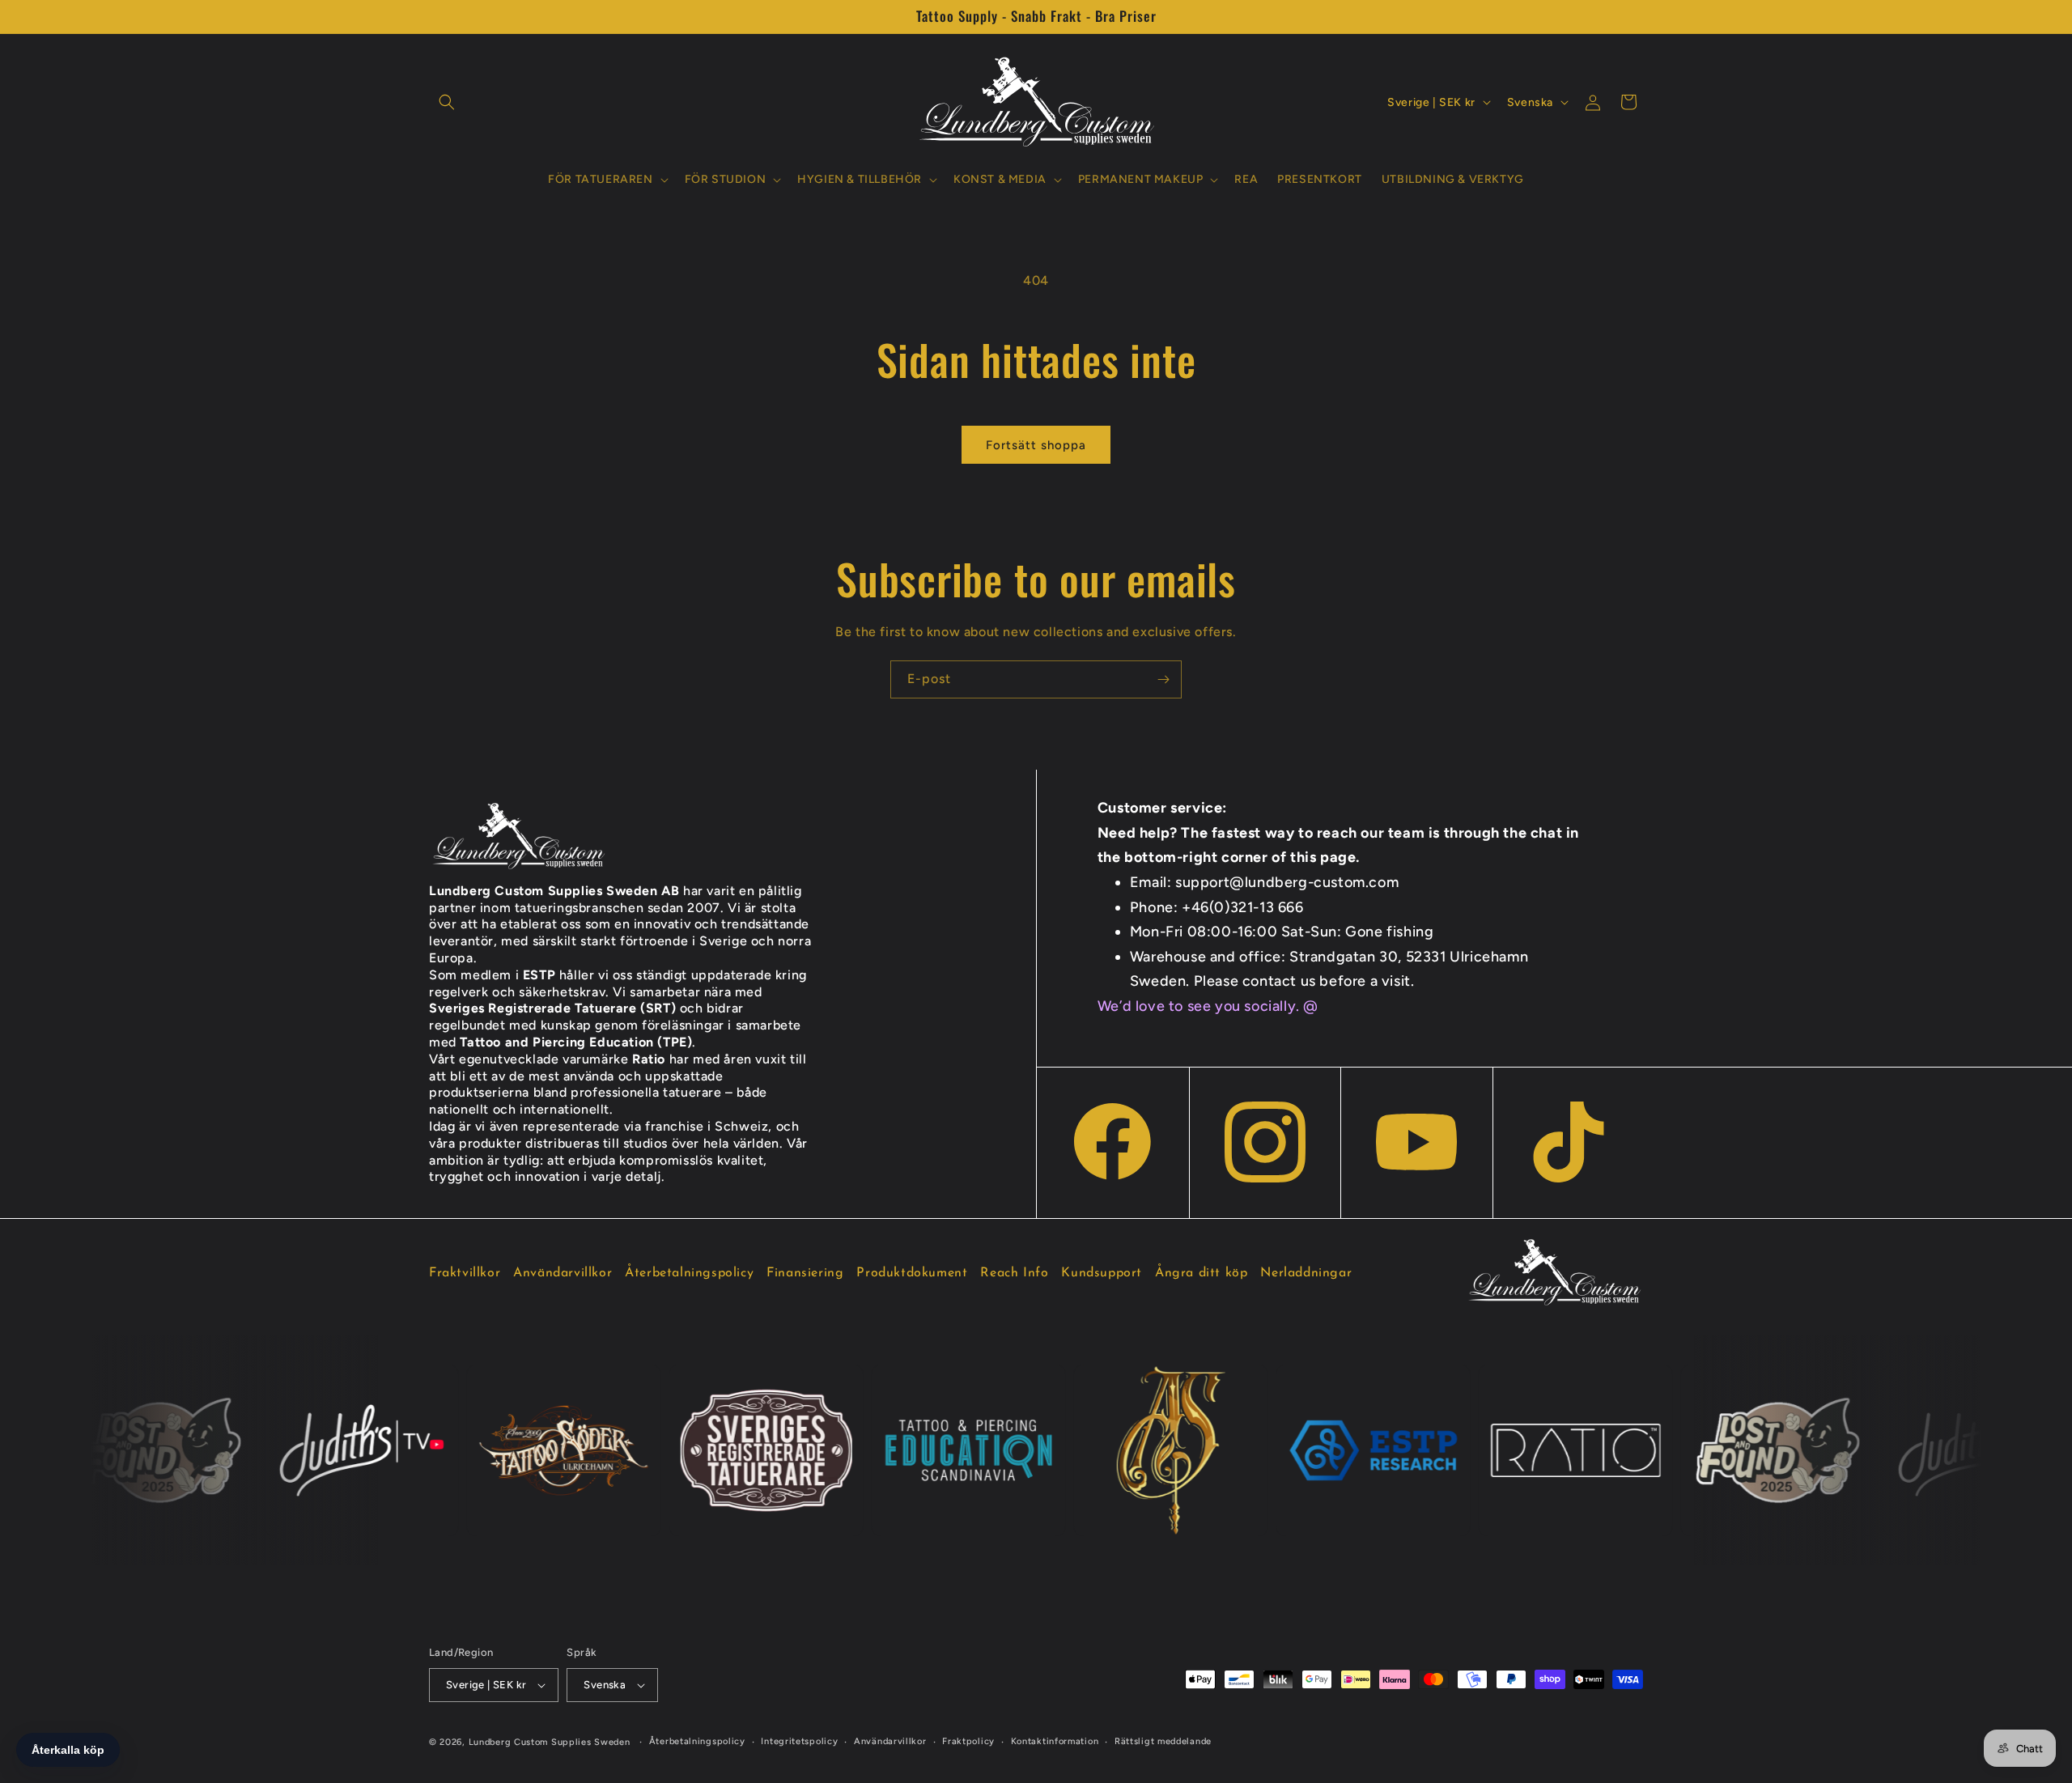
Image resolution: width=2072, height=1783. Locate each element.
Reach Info (1014, 1273)
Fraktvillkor (465, 1273)
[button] (447, 102)
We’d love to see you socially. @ (1208, 1006)
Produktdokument (912, 1273)
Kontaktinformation (1055, 1741)
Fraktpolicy (968, 1741)
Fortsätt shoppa (1036, 445)
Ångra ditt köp (1201, 1273)
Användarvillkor (563, 1273)
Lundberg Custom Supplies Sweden (550, 1742)
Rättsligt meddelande (1163, 1741)
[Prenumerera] (1163, 679)
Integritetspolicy (799, 1741)
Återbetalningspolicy (689, 1273)
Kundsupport (1102, 1273)
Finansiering (805, 1273)
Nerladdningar (1306, 1273)
